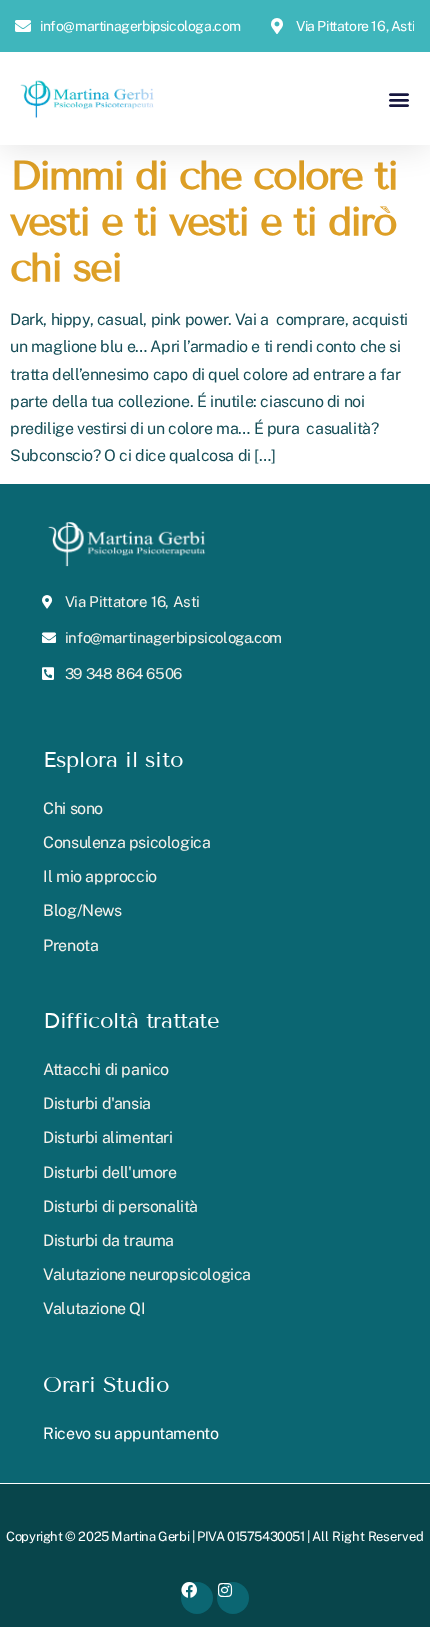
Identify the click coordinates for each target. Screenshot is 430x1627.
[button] (398, 98)
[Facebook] (197, 1598)
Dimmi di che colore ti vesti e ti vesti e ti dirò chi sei (203, 221)
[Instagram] (233, 1598)
